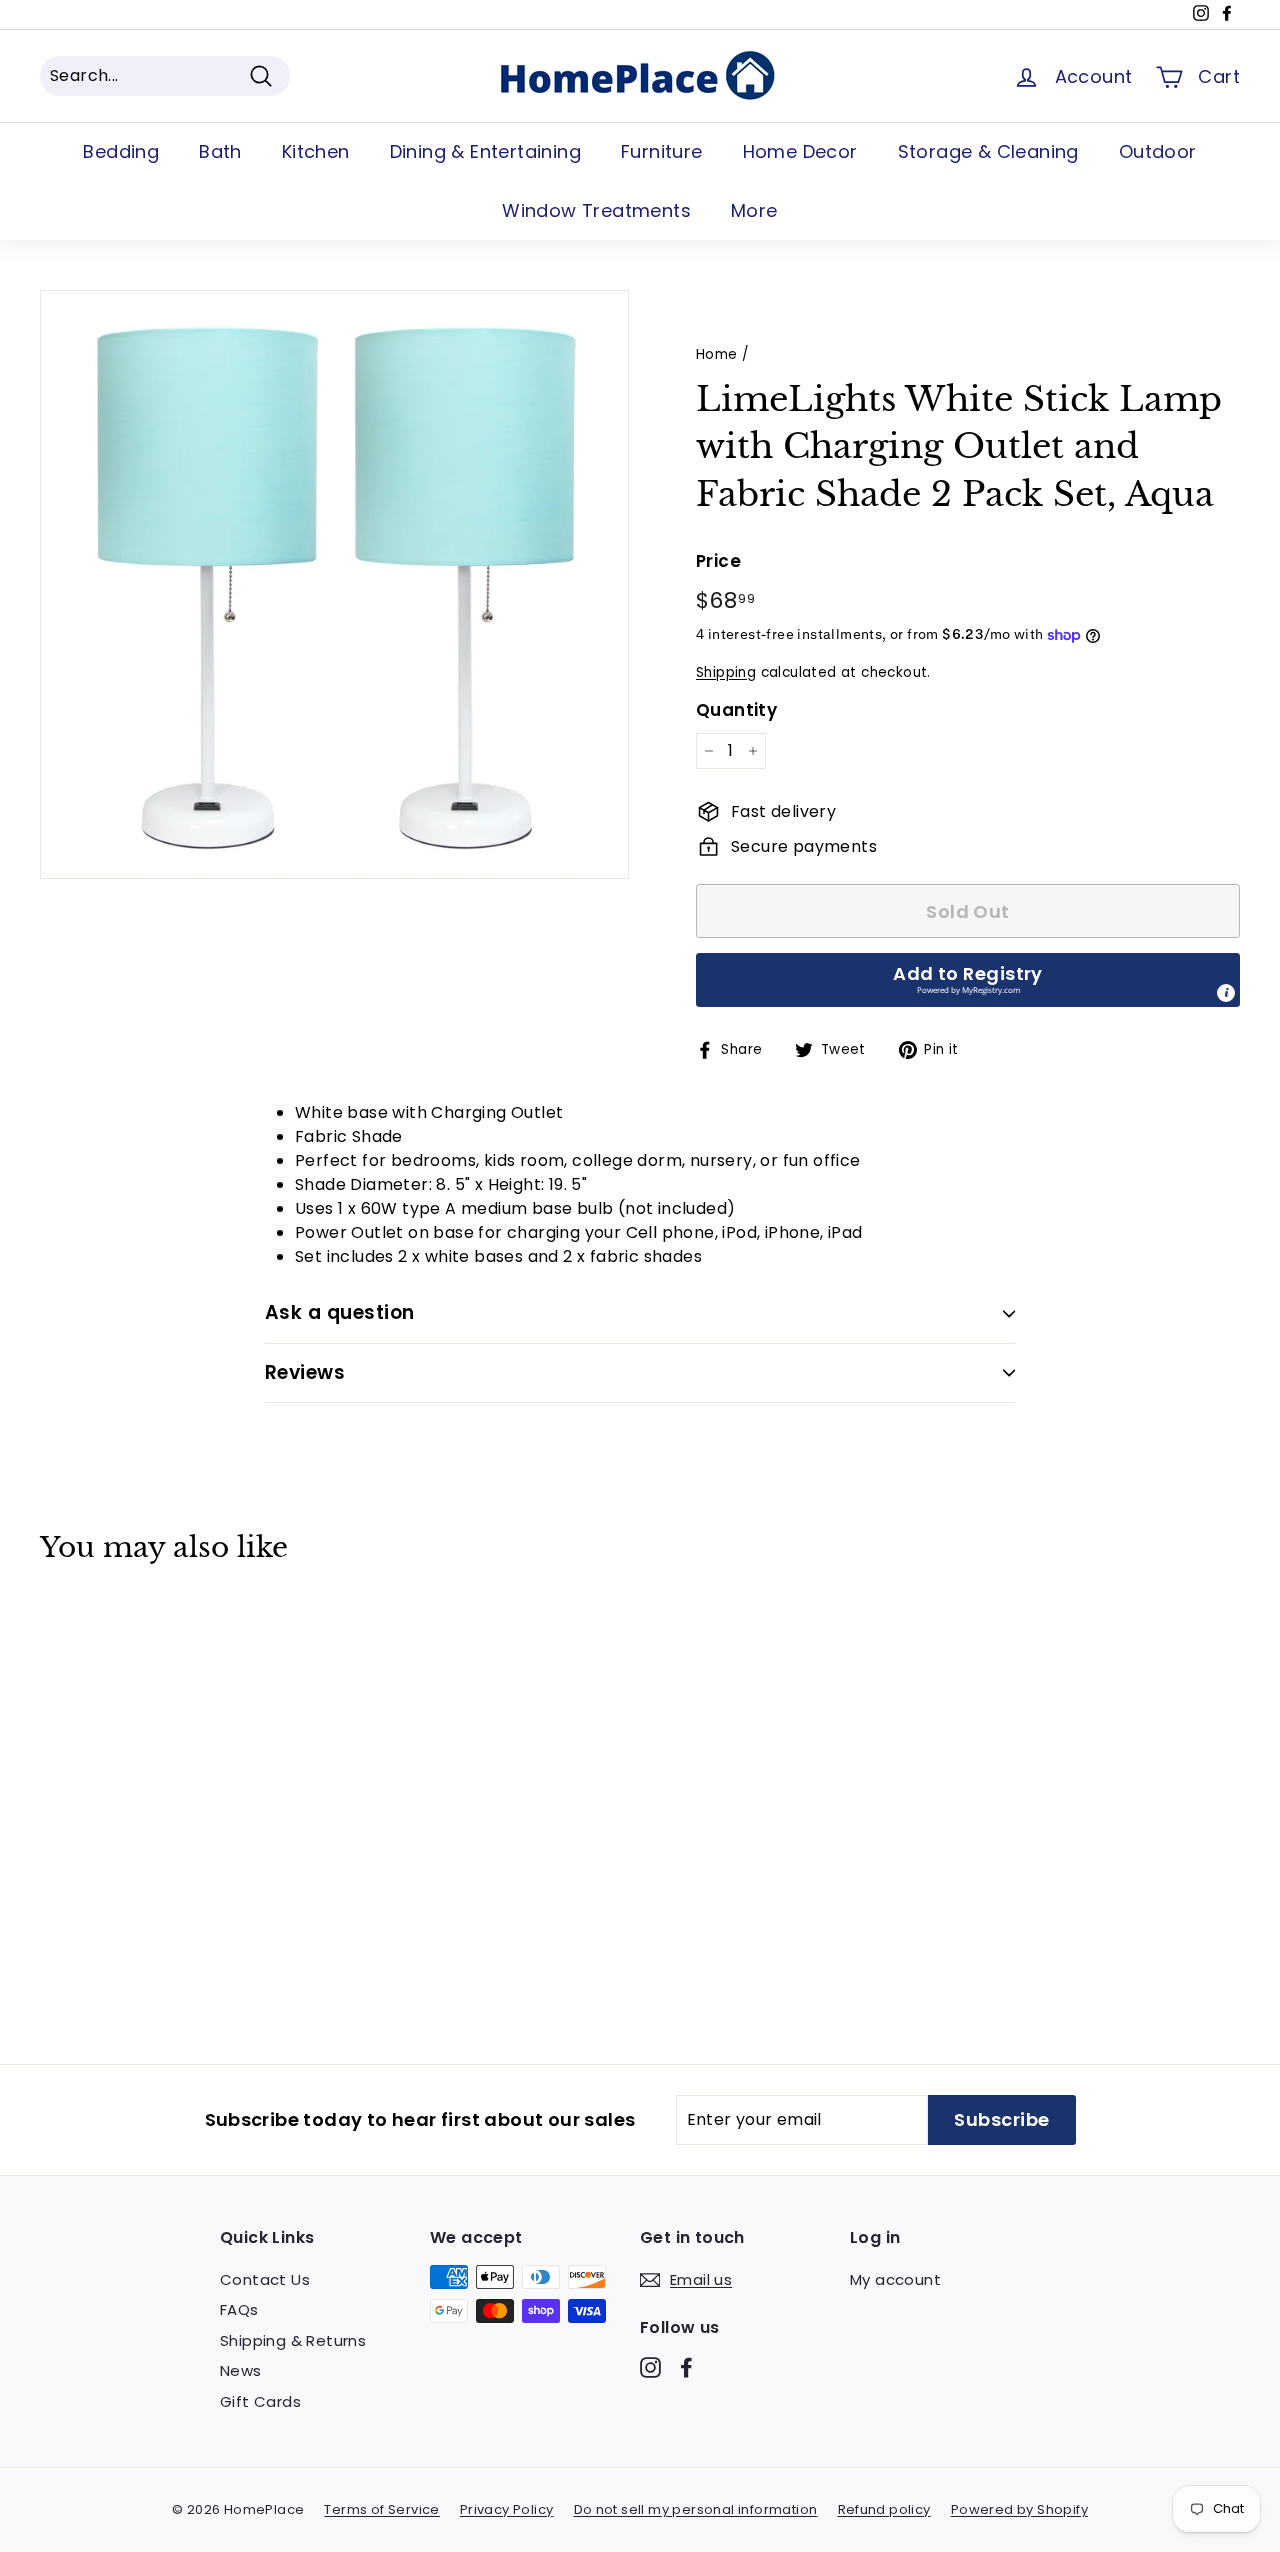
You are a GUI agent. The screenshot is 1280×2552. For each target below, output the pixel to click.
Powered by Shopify (1019, 2509)
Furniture (662, 151)
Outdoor (1158, 151)
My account (895, 2279)
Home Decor (800, 151)
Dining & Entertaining (485, 151)
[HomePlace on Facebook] (686, 2366)
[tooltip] (1226, 993)
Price (718, 561)
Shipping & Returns (293, 2340)
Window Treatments (596, 210)
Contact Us (265, 2279)
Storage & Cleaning (988, 151)
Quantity (736, 710)
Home (717, 354)
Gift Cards (260, 2401)
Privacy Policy (507, 2509)
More (754, 210)
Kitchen (316, 151)
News (241, 2370)
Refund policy (884, 2509)
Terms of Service (381, 2509)
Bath (220, 151)
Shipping (726, 672)
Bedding (121, 151)
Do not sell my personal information (696, 2509)
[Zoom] (334, 584)
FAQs (239, 2309)
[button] (968, 980)
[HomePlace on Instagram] (650, 2366)
